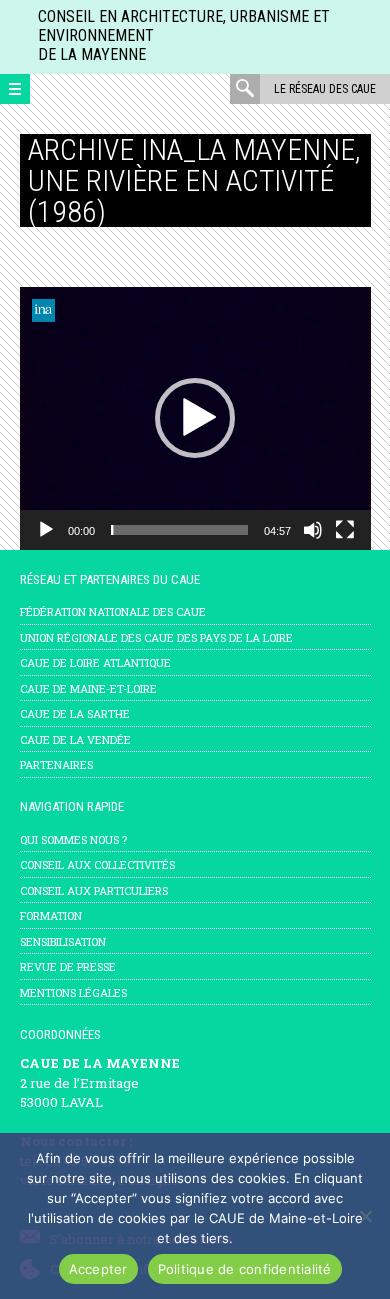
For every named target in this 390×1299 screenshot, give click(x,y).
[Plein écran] (345, 530)
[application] (195, 418)
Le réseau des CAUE (325, 89)
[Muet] (313, 530)
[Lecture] (46, 530)
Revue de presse (68, 966)
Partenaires (56, 764)
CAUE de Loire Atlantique (95, 662)
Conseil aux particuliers (94, 890)
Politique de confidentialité (245, 1269)
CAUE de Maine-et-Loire (88, 688)
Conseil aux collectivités (97, 864)
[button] (195, 418)
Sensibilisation (63, 941)
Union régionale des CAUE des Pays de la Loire (156, 637)
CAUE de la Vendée (75, 739)
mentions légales (73, 992)
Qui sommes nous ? (73, 839)
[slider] (179, 530)
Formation (51, 915)
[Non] (365, 1216)
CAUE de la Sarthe (75, 713)
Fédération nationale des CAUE (113, 611)
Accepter (98, 1269)
